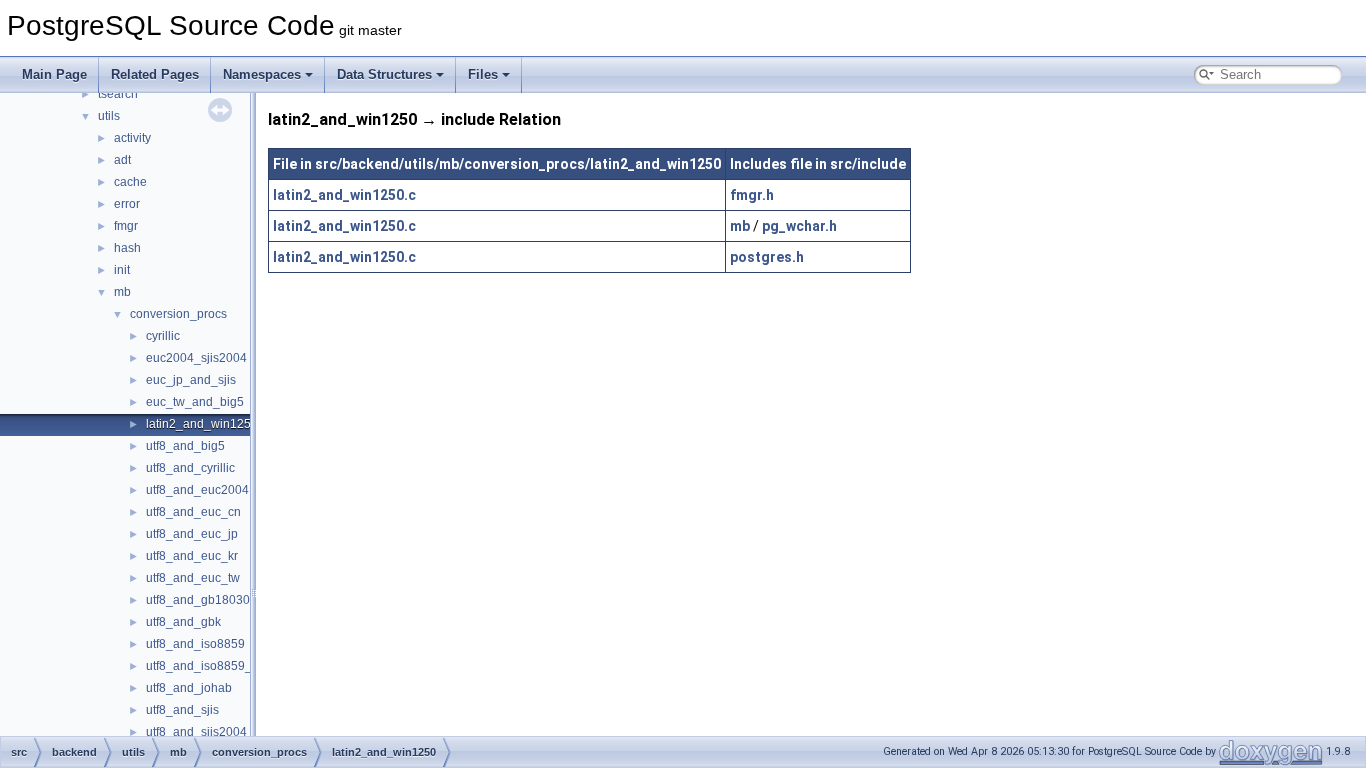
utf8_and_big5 (185, 446)
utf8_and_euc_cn (193, 512)
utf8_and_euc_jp (192, 534)
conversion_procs (178, 314)
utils (109, 116)
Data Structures (384, 74)
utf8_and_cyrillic (190, 468)
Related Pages (155, 74)
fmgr (126, 226)
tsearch (118, 94)
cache (130, 182)
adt (122, 160)
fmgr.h (752, 195)
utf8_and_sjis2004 (196, 732)
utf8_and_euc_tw (193, 578)
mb (122, 292)
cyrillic (163, 336)
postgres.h (767, 257)
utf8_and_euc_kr (192, 556)
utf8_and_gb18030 (198, 600)
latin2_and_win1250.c (344, 195)
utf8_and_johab (189, 688)
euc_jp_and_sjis (191, 380)
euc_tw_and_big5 (195, 402)
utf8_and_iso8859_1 (202, 666)
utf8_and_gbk (183, 622)
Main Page (54, 74)
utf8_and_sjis (182, 710)
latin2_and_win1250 (202, 424)
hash (127, 248)
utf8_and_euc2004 (197, 490)
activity (132, 138)
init (122, 270)
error (127, 204)
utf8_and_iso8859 (195, 644)
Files (483, 74)
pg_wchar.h (799, 226)
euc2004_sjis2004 (196, 358)
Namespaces (262, 74)
